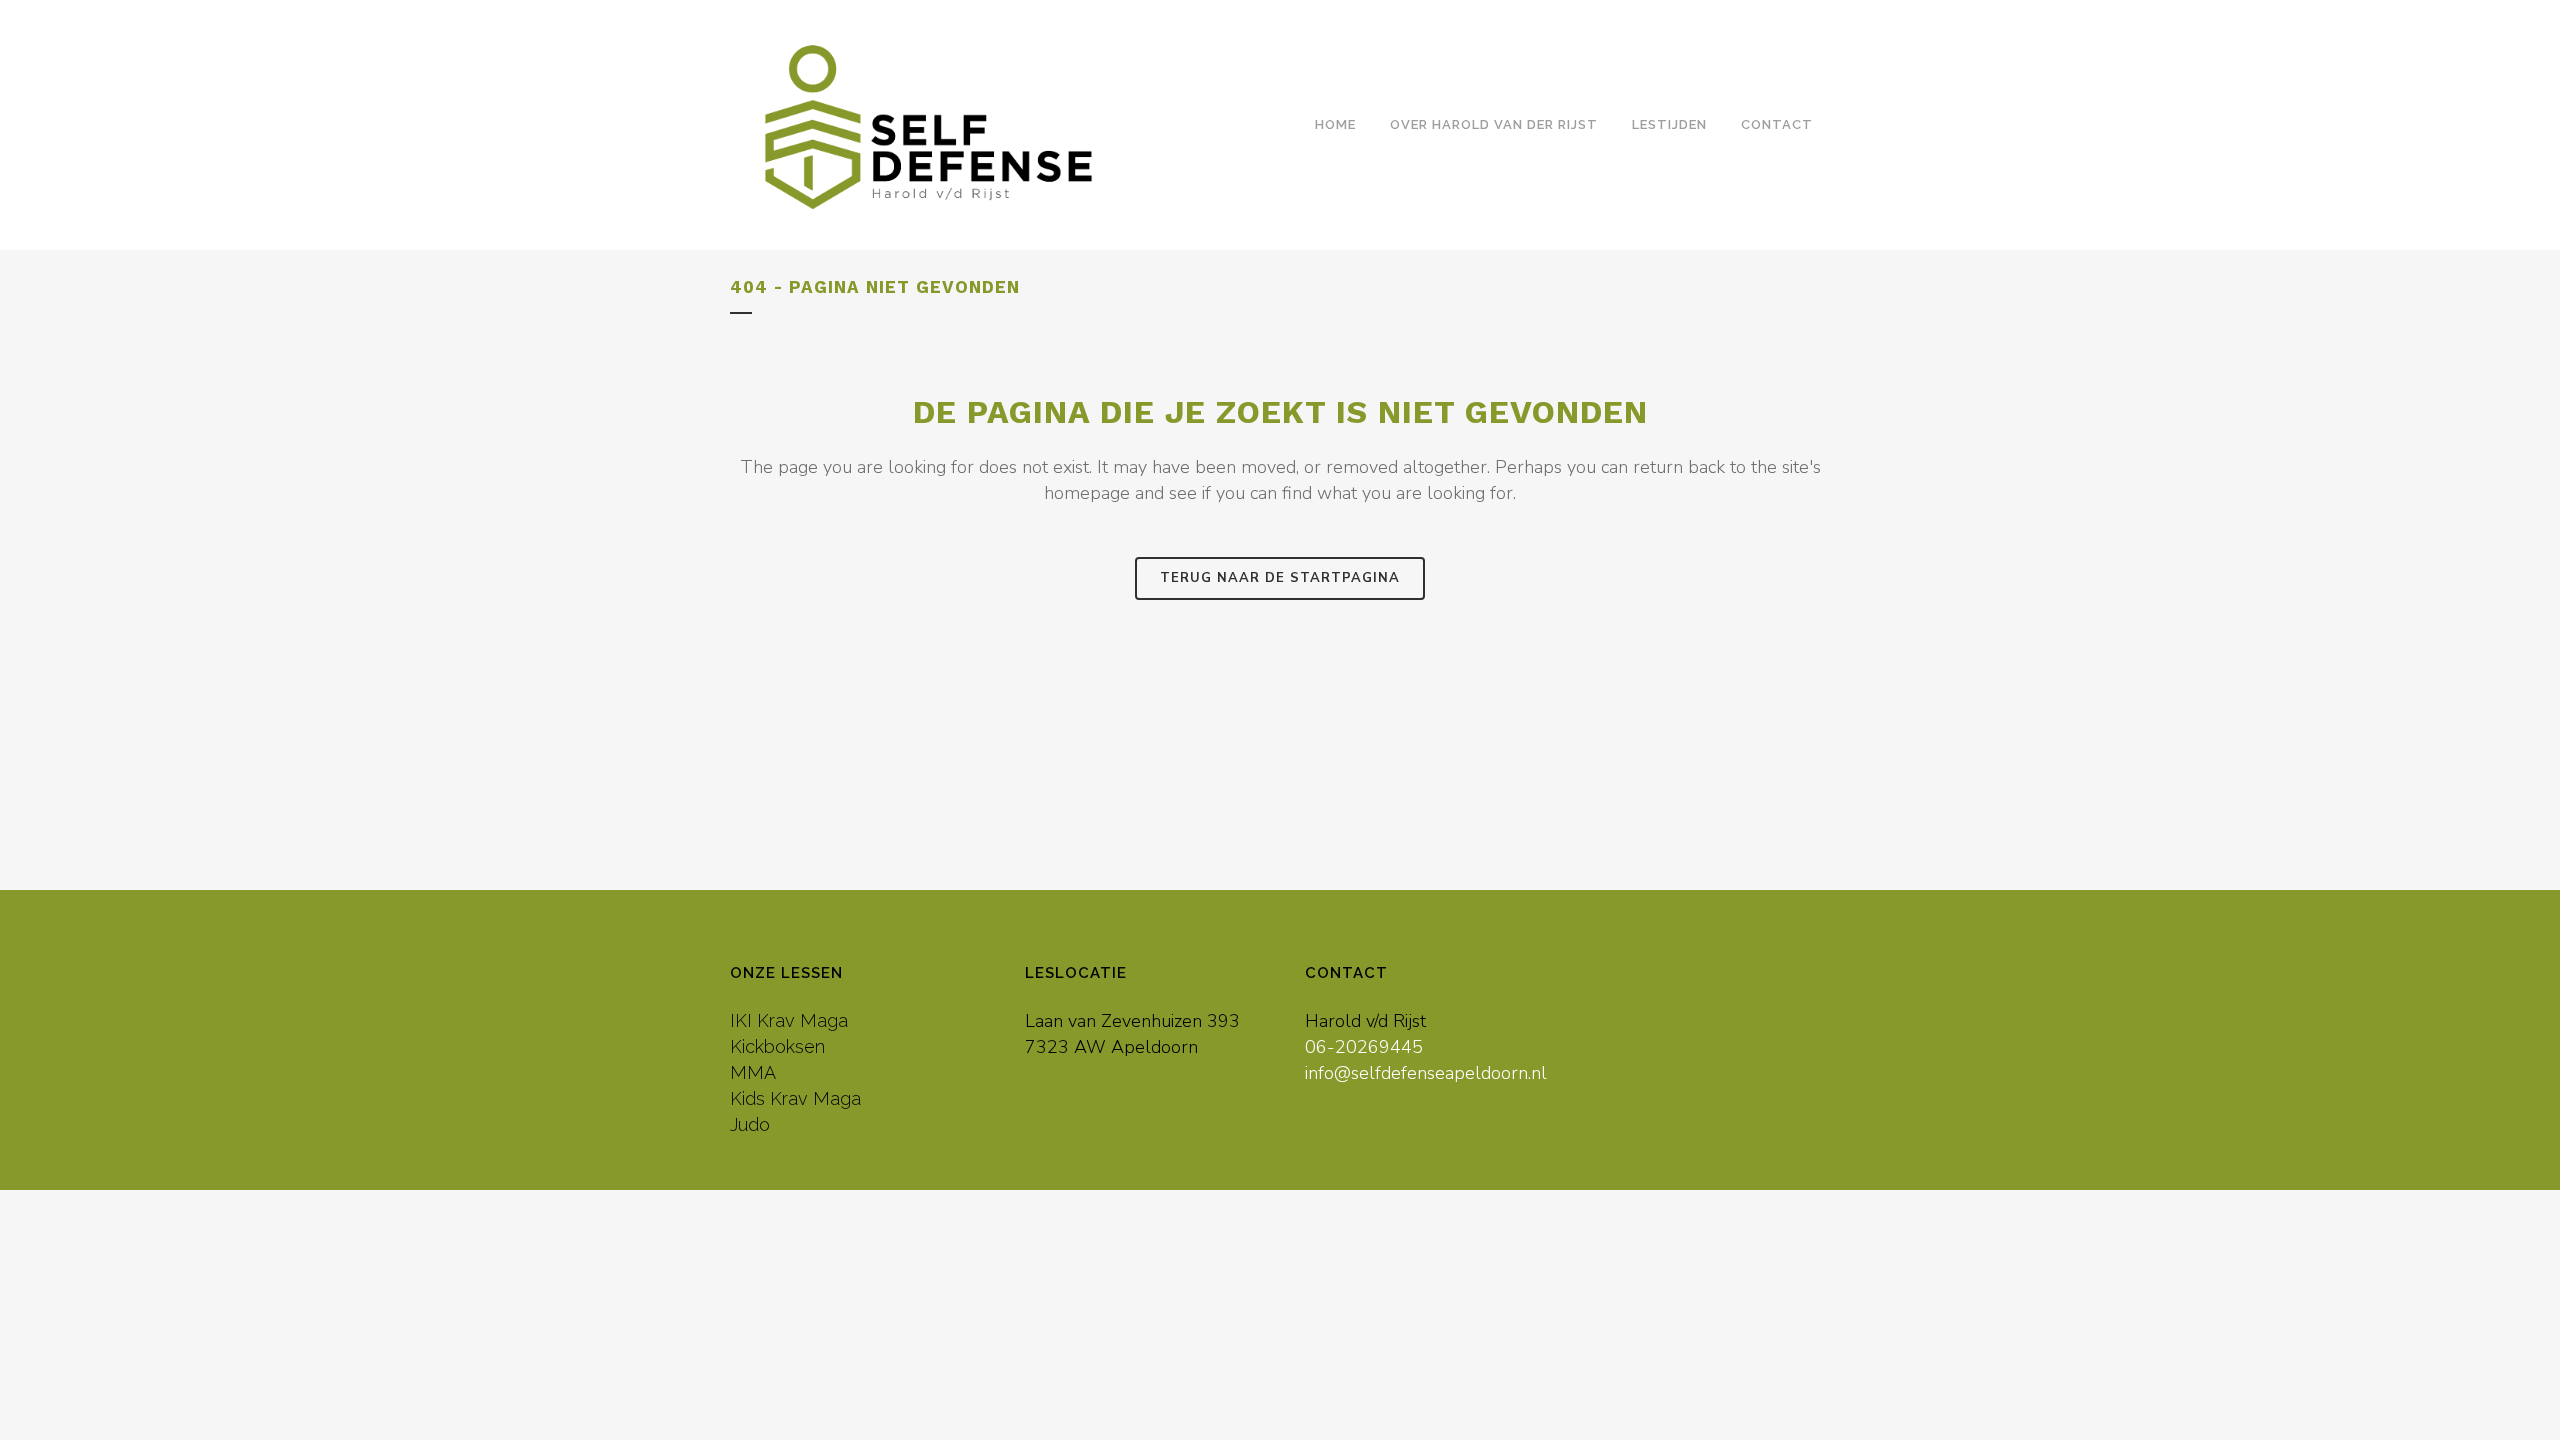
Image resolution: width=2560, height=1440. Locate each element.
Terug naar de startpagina (1280, 578)
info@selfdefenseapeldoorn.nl (1426, 1073)
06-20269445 (1364, 1047)
